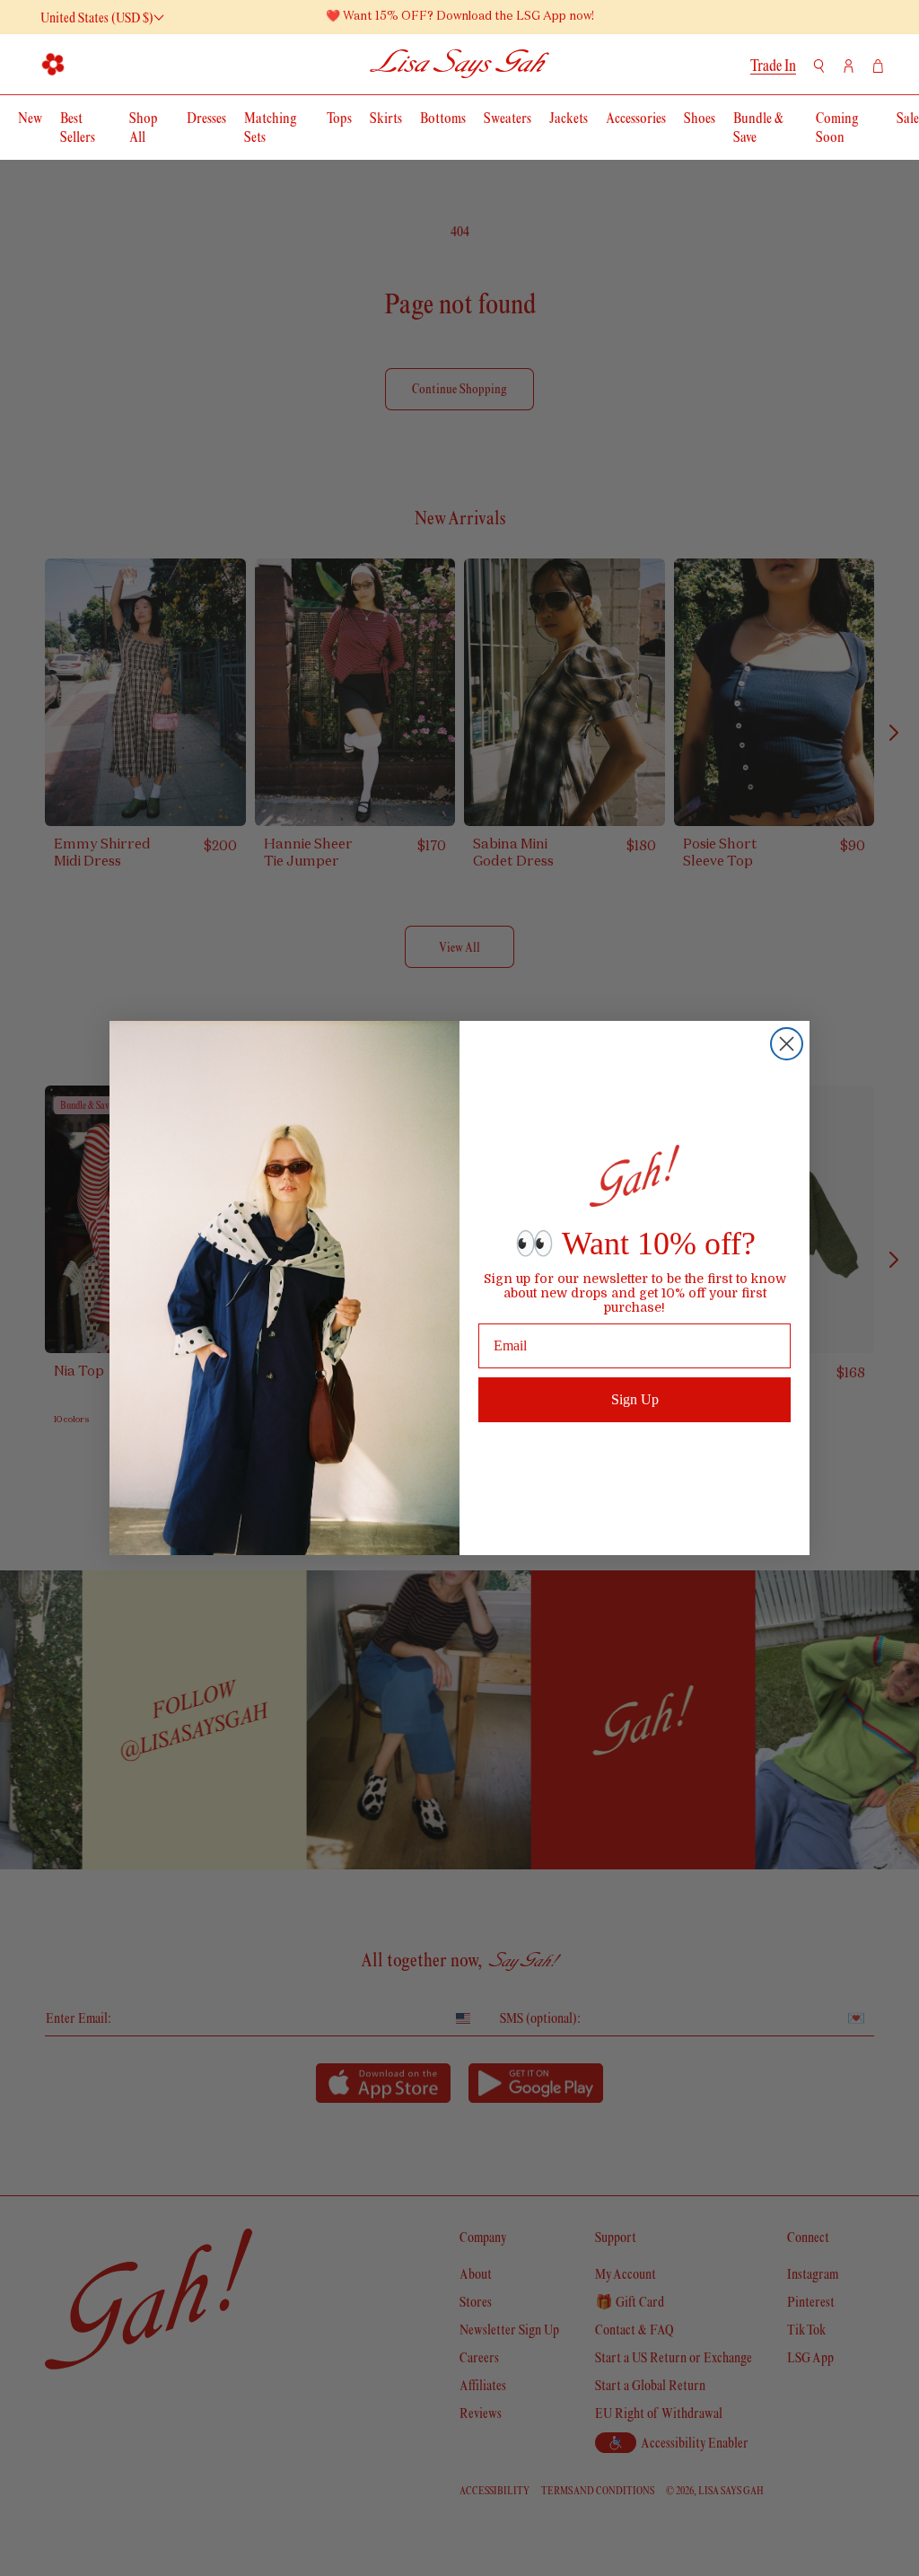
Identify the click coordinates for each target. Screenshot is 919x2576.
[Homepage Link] (460, 64)
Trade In (773, 66)
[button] (54, 64)
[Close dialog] (787, 1044)
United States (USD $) (97, 18)
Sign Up (635, 1399)
